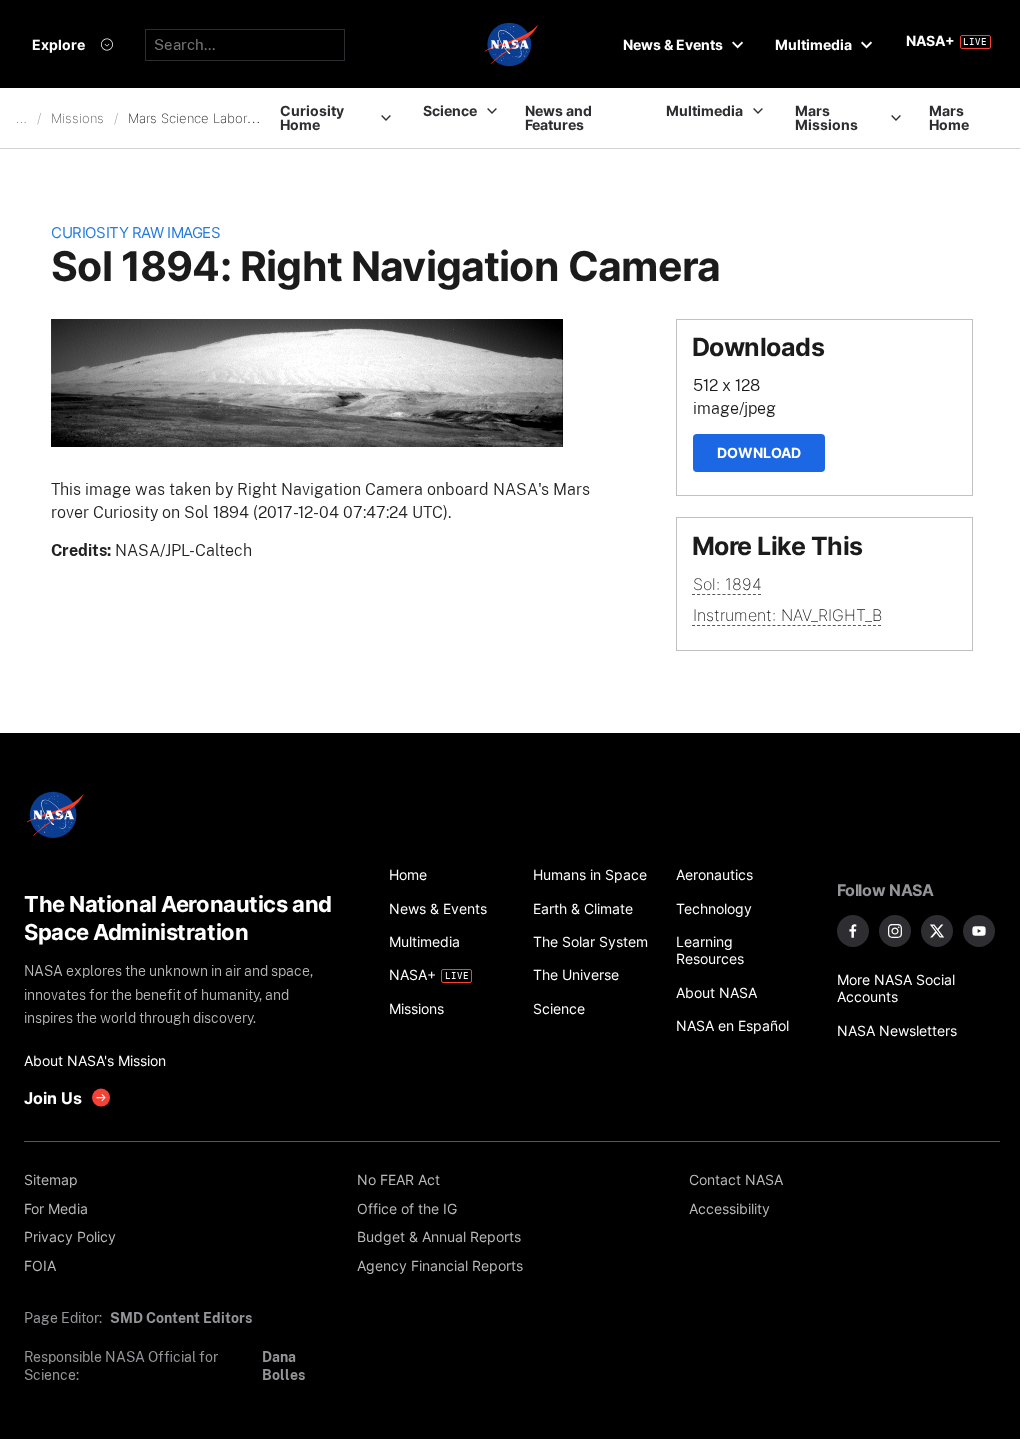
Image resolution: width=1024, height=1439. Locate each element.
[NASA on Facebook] (853, 931)
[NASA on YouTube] (979, 931)
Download (759, 452)
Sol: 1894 (727, 584)
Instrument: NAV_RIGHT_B (787, 615)
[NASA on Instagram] (895, 931)
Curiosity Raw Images (135, 233)
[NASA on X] (937, 931)
